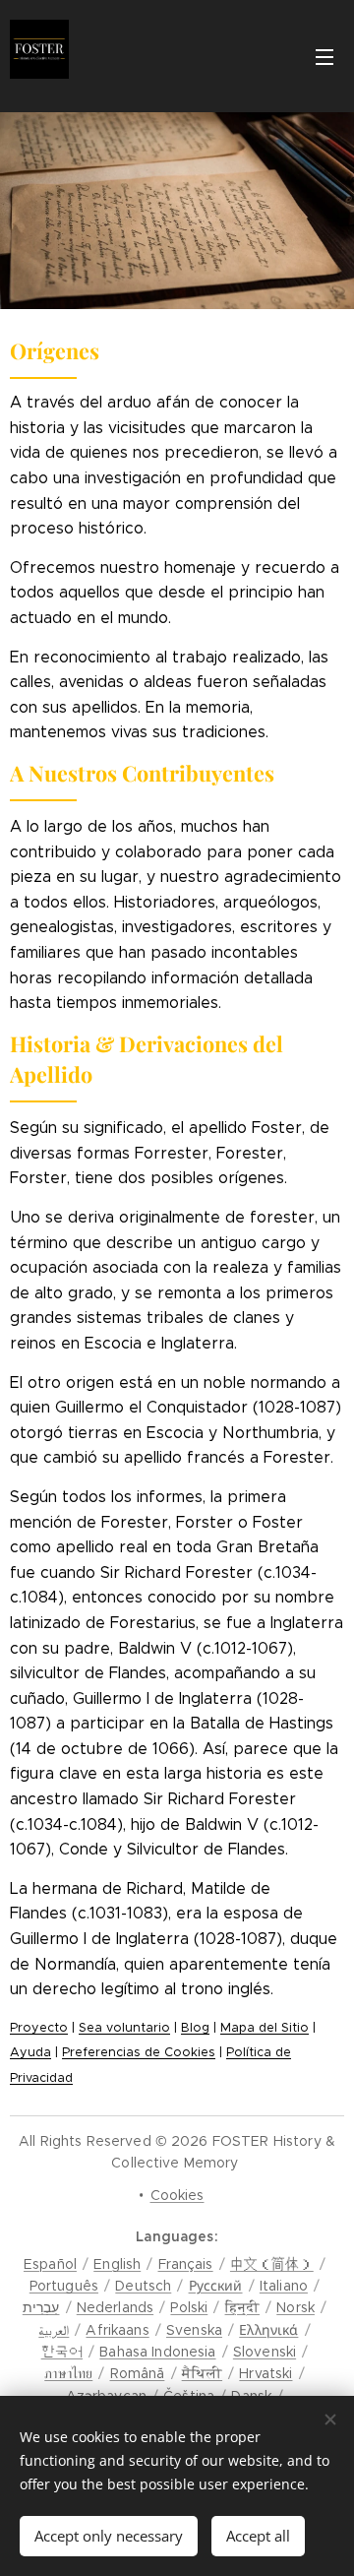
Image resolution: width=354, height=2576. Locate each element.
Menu (324, 56)
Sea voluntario (124, 2028)
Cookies (177, 2195)
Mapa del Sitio (265, 2028)
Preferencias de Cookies (139, 2052)
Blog (195, 2028)
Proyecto (39, 2028)
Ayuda (30, 2052)
